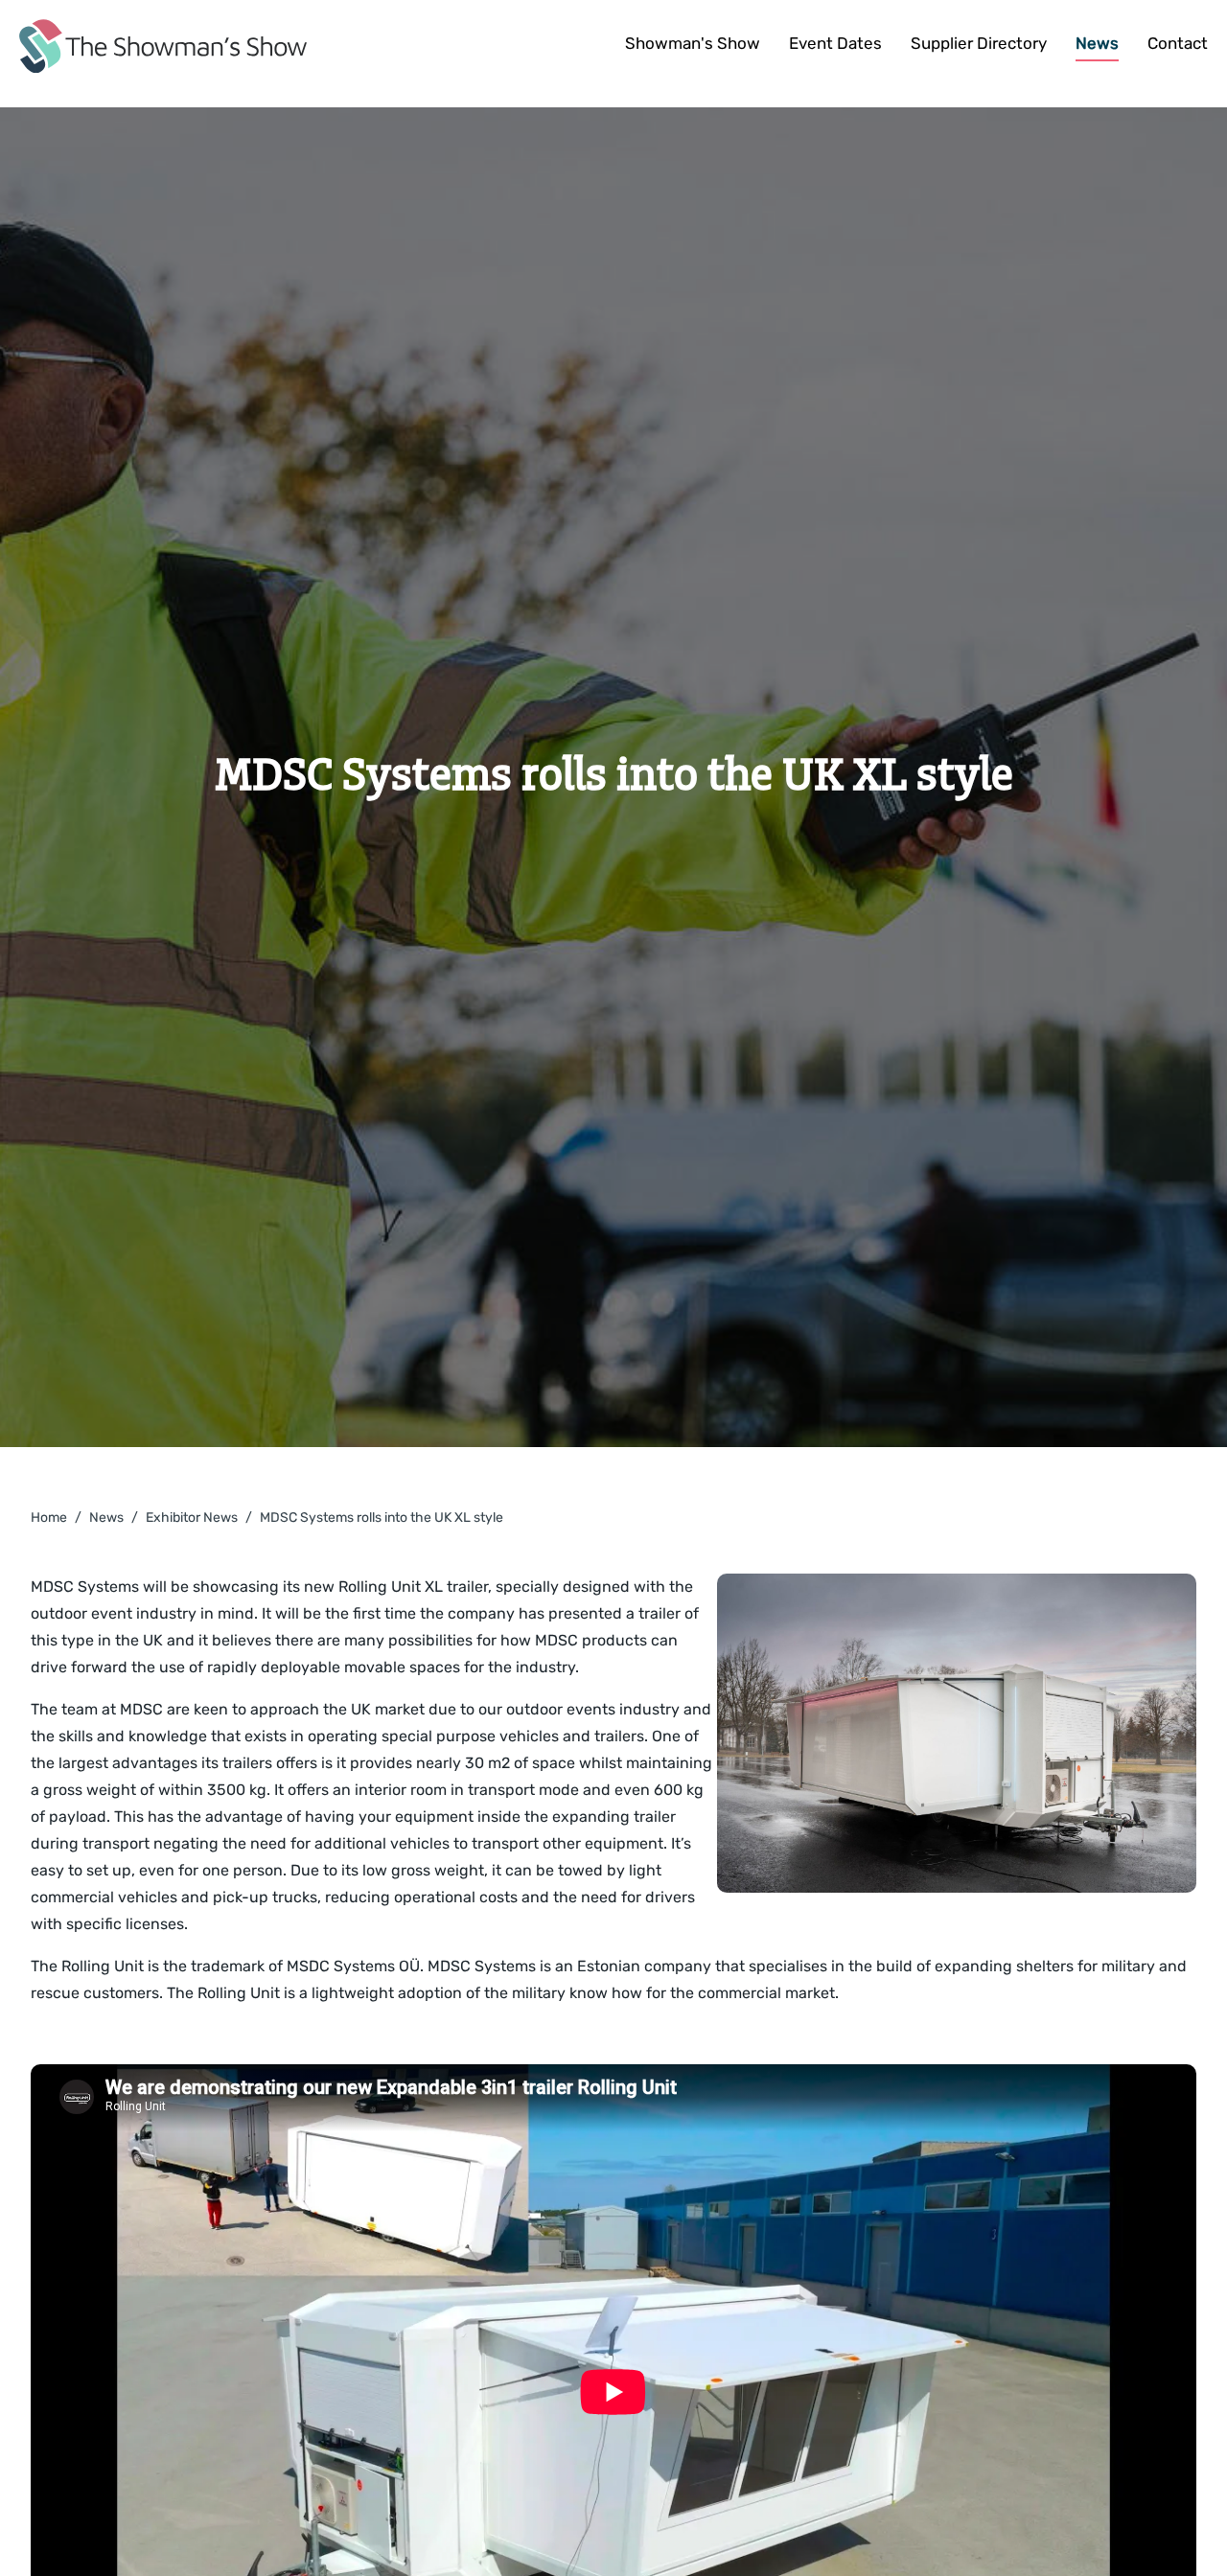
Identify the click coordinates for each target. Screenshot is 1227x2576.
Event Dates (835, 43)
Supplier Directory (979, 43)
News (1097, 43)
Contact (1178, 43)
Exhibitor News (192, 1518)
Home (49, 1518)
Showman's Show (693, 43)
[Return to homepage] (163, 46)
